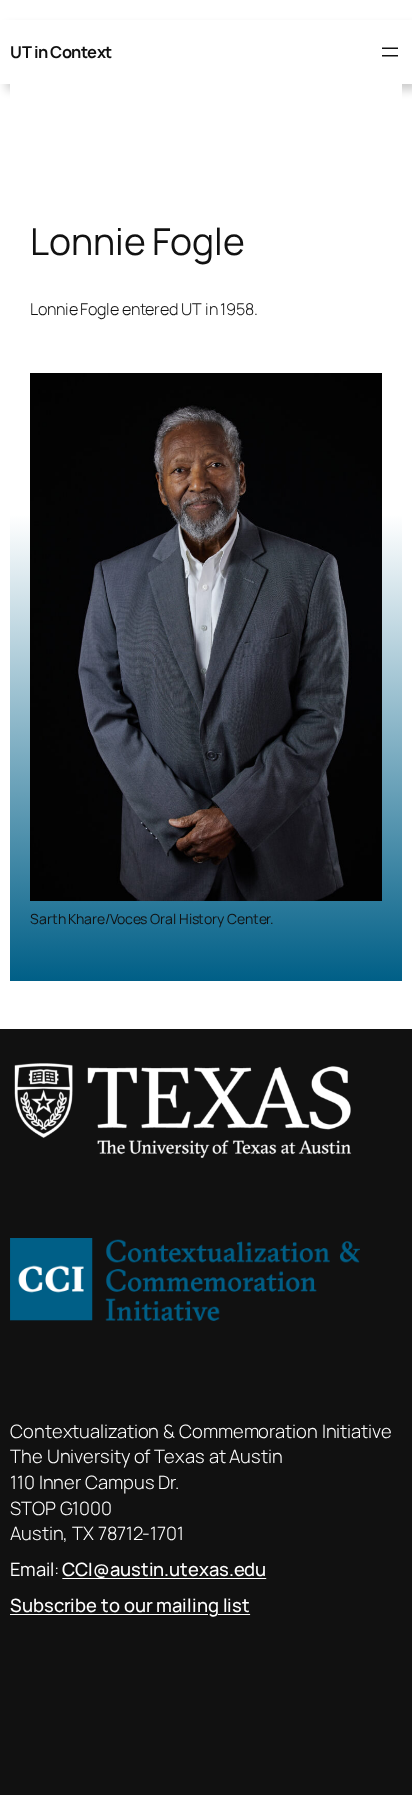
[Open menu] (390, 52)
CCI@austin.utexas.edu (164, 1569)
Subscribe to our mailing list (130, 1605)
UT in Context (61, 51)
